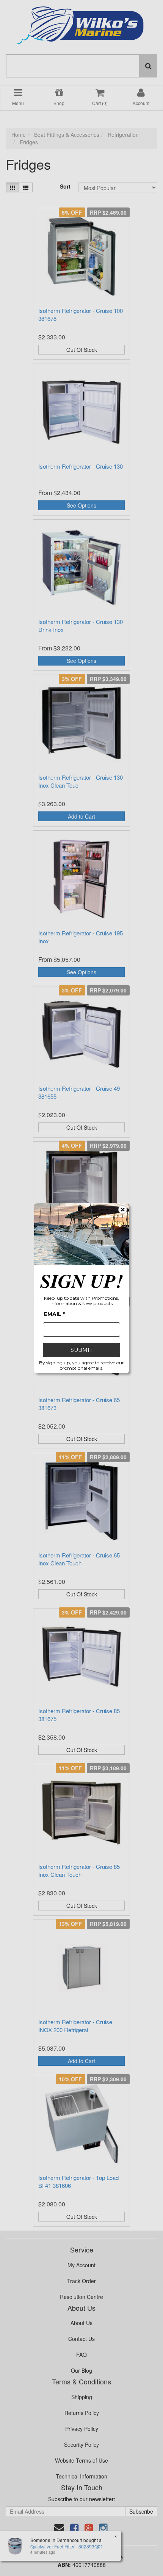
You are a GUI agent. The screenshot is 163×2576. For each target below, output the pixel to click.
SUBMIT (81, 1350)
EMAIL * (55, 1314)
